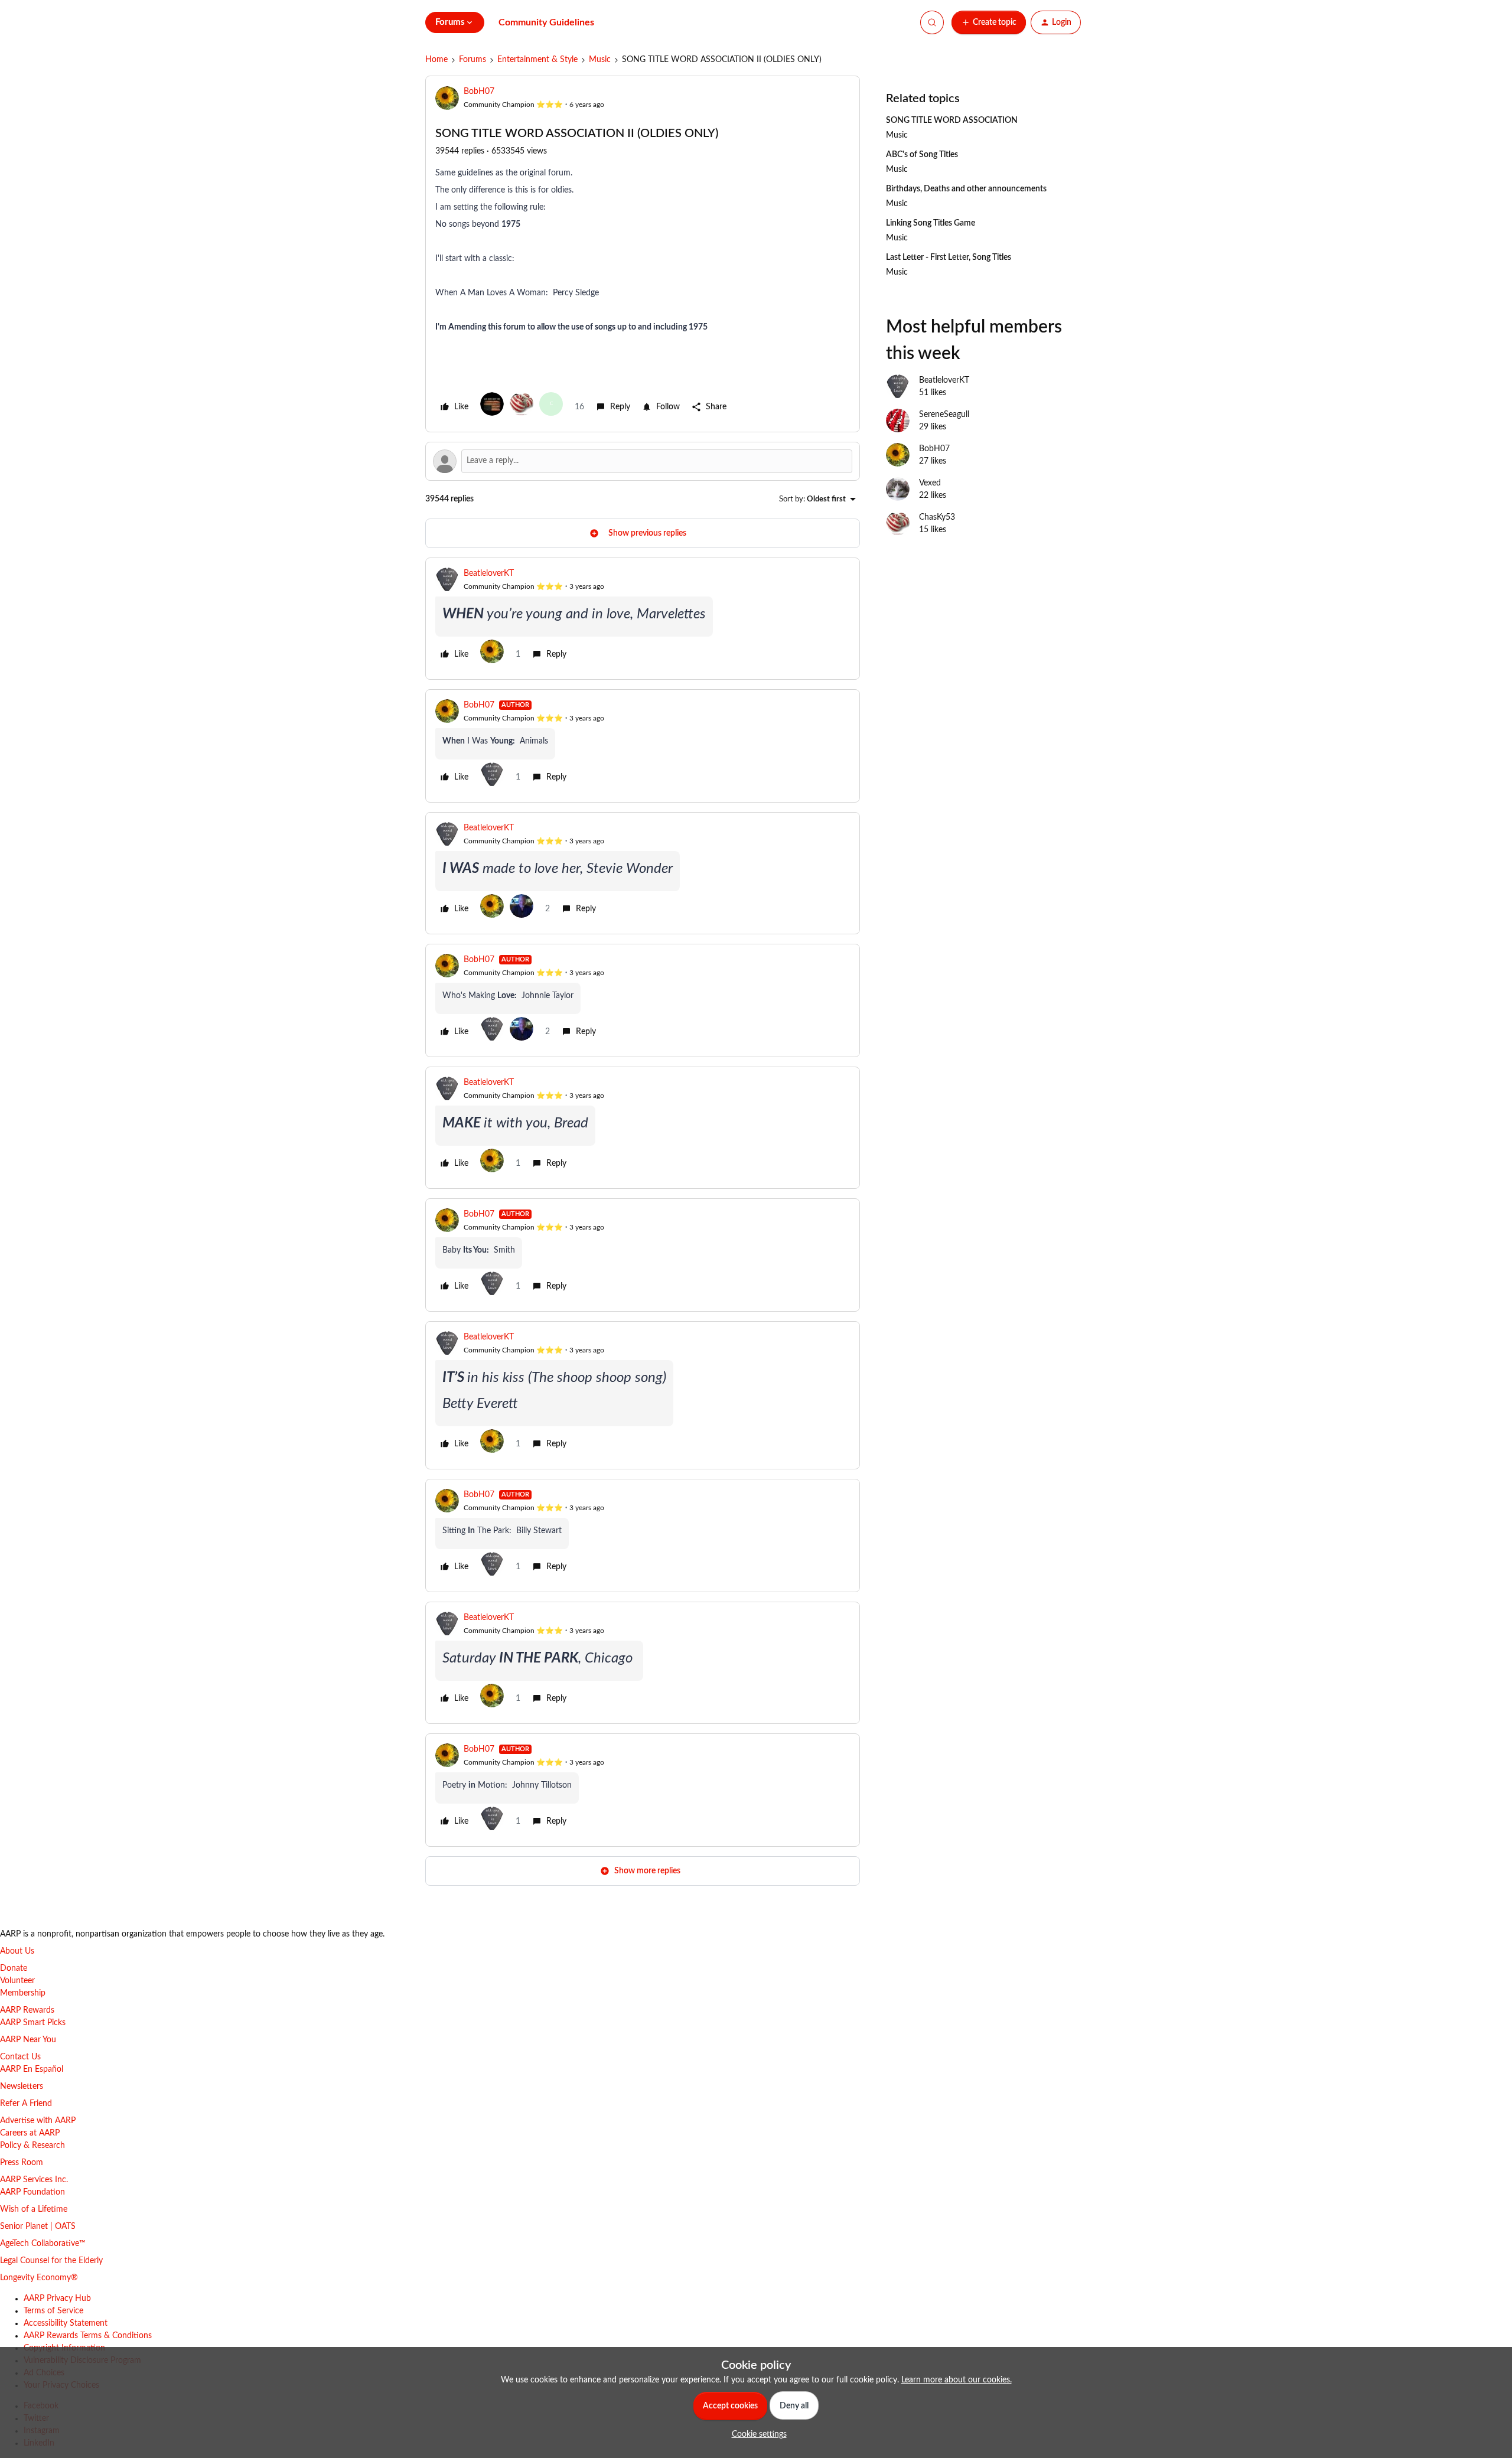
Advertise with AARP (38, 2121)
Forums (472, 60)
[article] (643, 619)
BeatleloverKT (489, 573)
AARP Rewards (27, 2010)
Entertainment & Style (537, 60)
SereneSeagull (944, 415)
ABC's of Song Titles (922, 155)
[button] (989, 22)
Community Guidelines (546, 22)
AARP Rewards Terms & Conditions (88, 2336)
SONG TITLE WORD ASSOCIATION (952, 120)
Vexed (930, 483)
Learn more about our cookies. (957, 2380)
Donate (14, 1968)
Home (436, 60)
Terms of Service (53, 2311)
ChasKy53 (937, 517)
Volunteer (17, 1981)
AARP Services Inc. (34, 2180)
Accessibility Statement (66, 2323)
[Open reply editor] (643, 461)
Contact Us (20, 2057)
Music (600, 60)
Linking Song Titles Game (931, 223)
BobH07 (479, 92)
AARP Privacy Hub (57, 2299)
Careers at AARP (30, 2133)
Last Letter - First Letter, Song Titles (949, 257)
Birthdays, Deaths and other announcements (966, 189)
